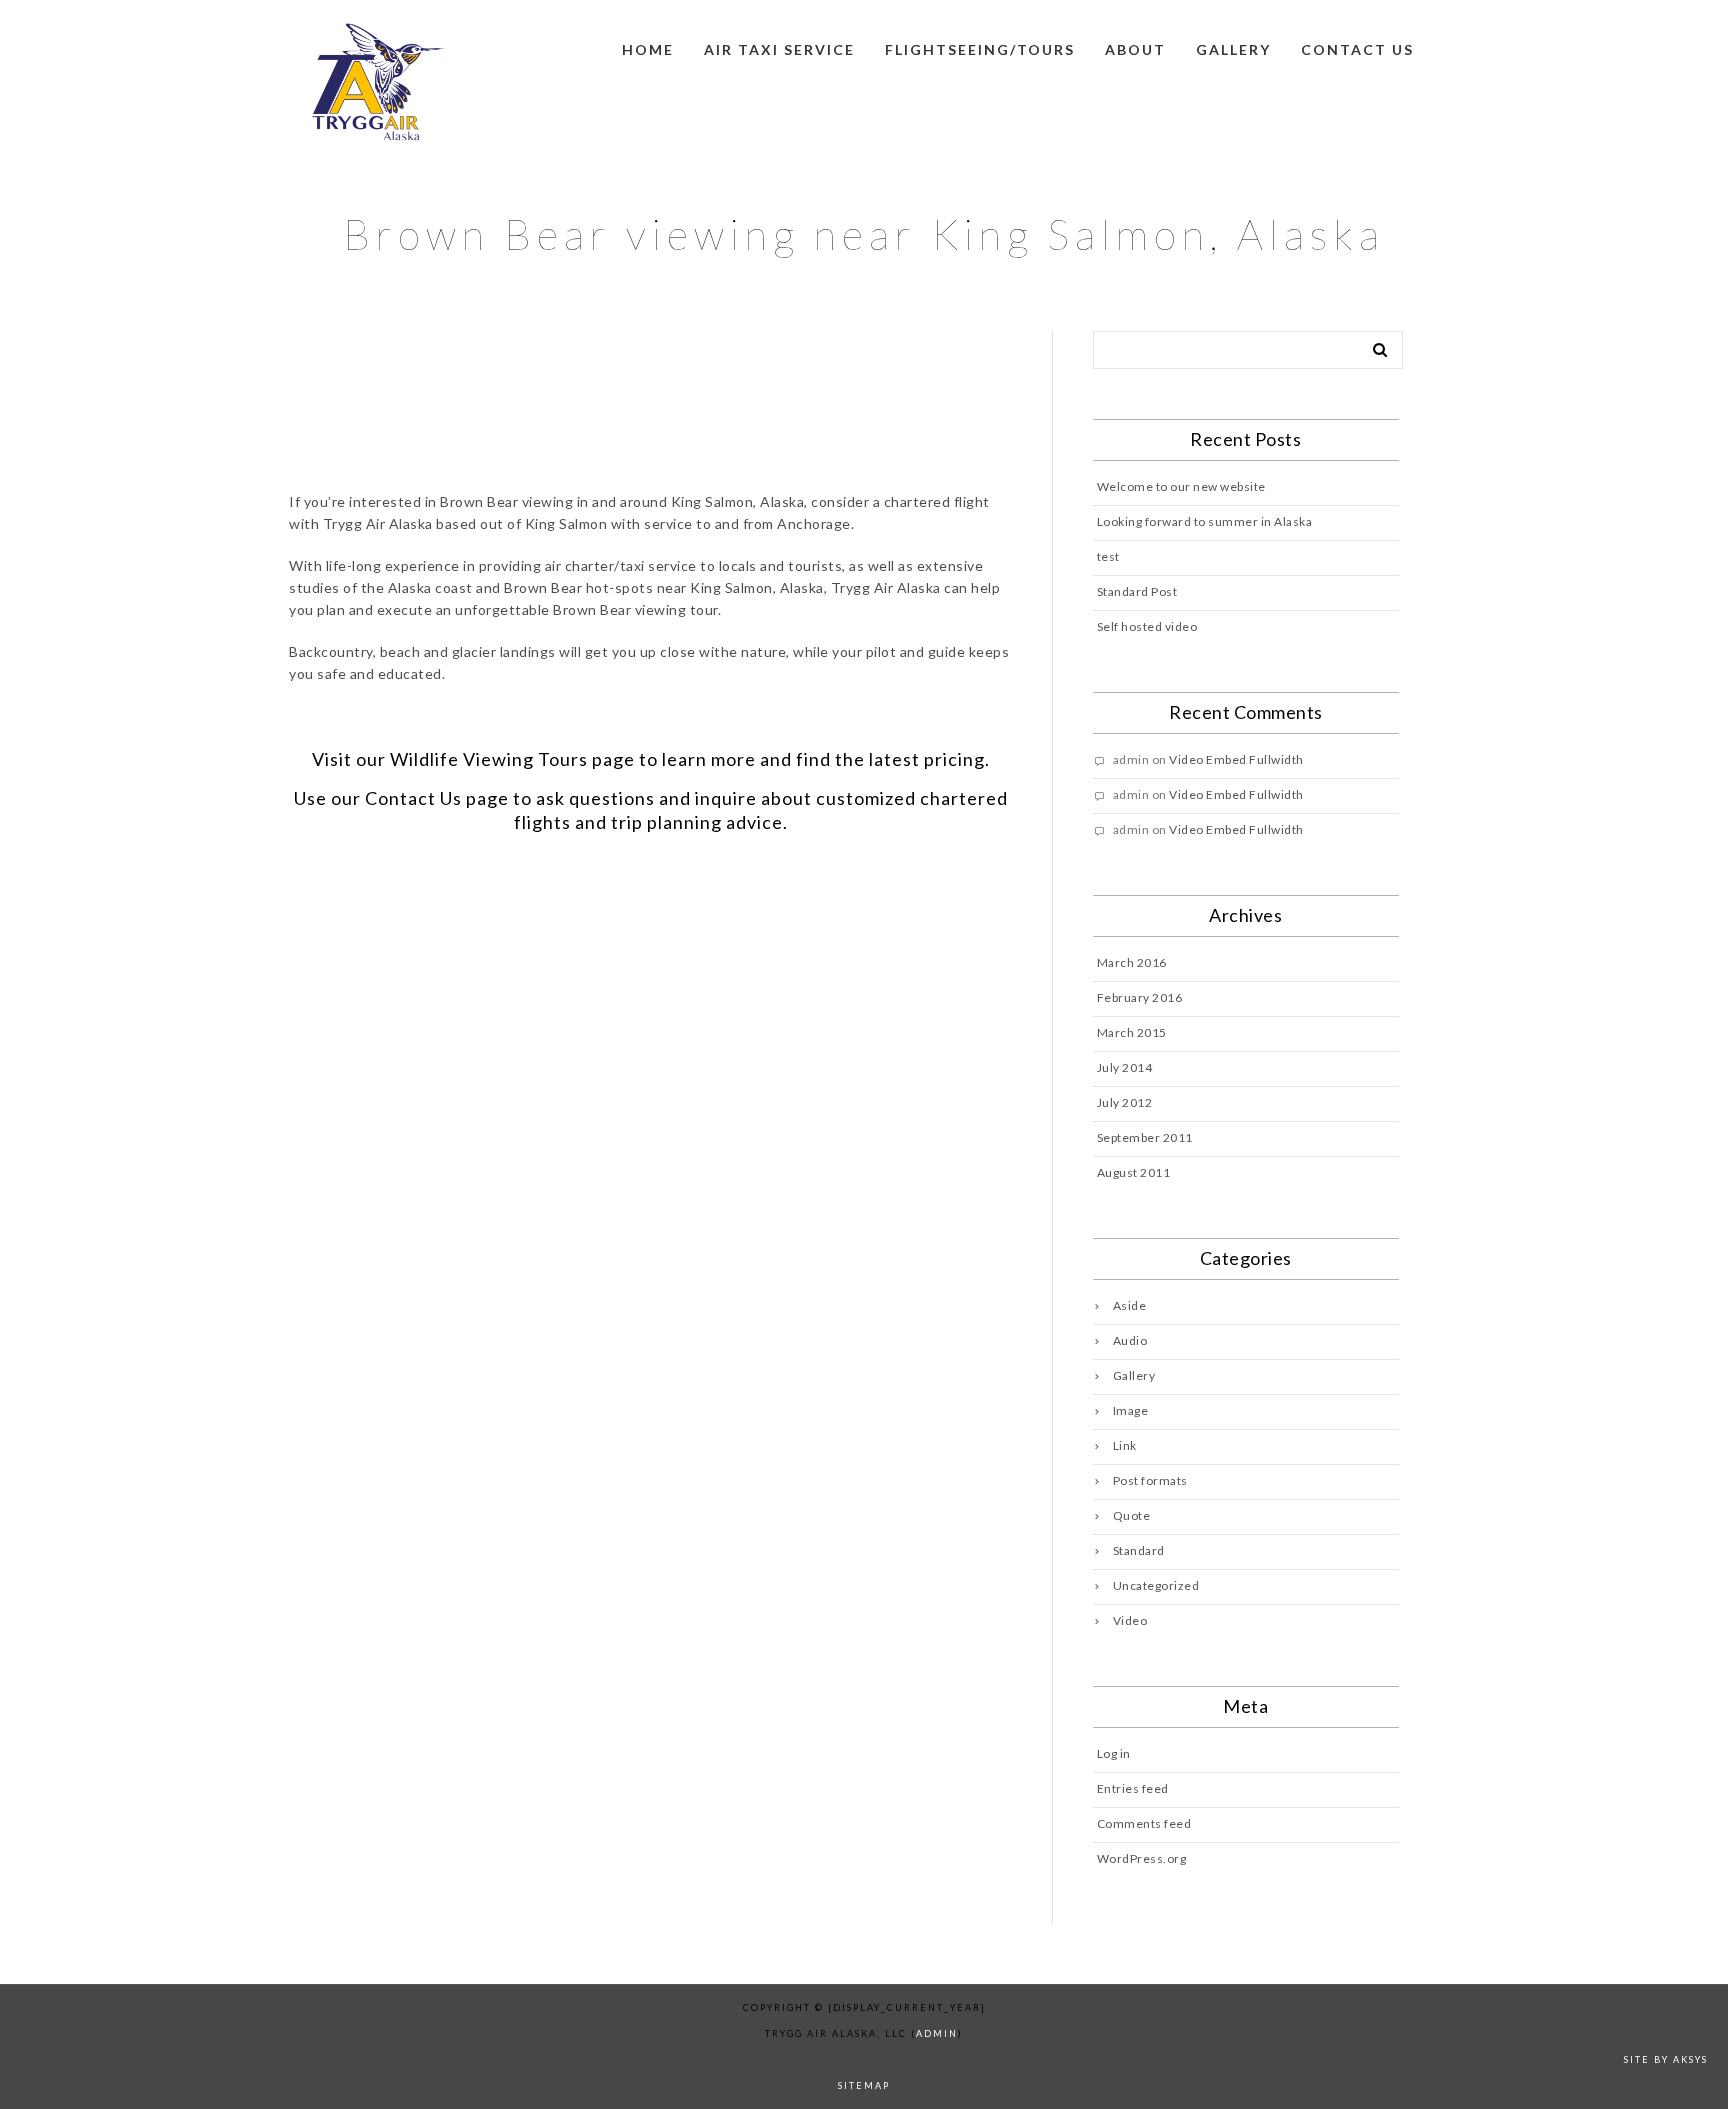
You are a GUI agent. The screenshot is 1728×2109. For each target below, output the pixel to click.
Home (648, 49)
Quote (1132, 1515)
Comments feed (1144, 1823)
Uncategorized (1156, 1585)
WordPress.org (1142, 1858)
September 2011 (1145, 1137)
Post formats (1150, 1480)
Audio (1130, 1340)
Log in (1114, 1753)
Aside (1130, 1305)
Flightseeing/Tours (980, 49)
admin (937, 2033)
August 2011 (1134, 1172)
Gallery (1233, 49)
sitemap (864, 2085)
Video (1130, 1620)
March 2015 (1132, 1032)
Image (1131, 1410)
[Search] (1373, 346)
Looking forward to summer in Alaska (1205, 521)
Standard (1139, 1550)
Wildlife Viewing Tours (489, 759)
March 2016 (1132, 962)
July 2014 (1125, 1067)
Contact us (1357, 49)
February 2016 (1140, 997)
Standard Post (1137, 591)
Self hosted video (1147, 626)
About (1135, 49)
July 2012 (1125, 1102)
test (1108, 556)
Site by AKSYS (1666, 2059)
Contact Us (413, 798)
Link (1125, 1445)
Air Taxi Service (779, 49)
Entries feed (1133, 1788)
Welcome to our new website (1181, 486)
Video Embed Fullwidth (1236, 759)
